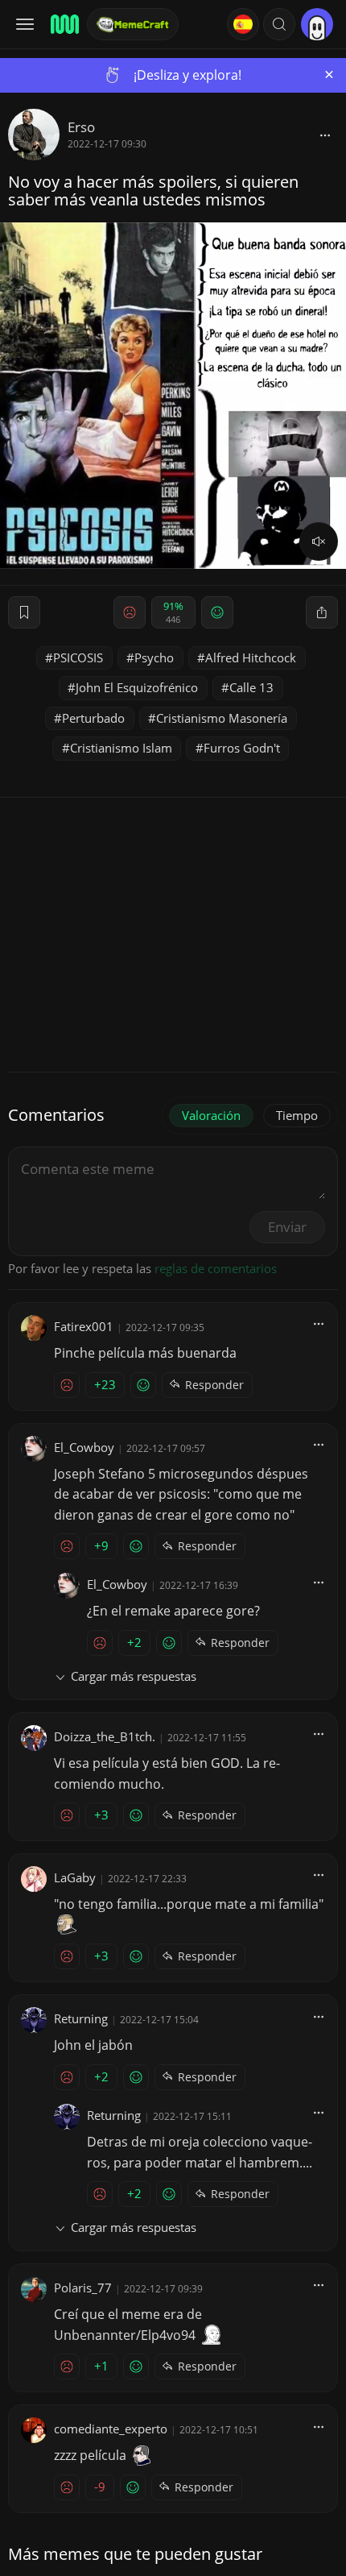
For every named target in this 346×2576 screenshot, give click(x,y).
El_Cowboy (84, 1447)
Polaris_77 (83, 2288)
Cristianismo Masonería (222, 718)
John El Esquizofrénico (137, 687)
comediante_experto (111, 2429)
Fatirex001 (84, 1326)
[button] (279, 24)
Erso (81, 127)
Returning (81, 2018)
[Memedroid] (64, 24)
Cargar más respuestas (134, 1676)
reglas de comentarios (216, 1268)
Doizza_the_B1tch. (105, 1736)
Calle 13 (251, 687)
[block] (325, 135)
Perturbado (93, 718)
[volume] (319, 541)
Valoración (211, 1115)
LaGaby (75, 1877)
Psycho (154, 657)
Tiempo (297, 1115)
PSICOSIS (78, 657)
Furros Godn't (242, 748)
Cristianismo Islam (121, 748)
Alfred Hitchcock (251, 657)
